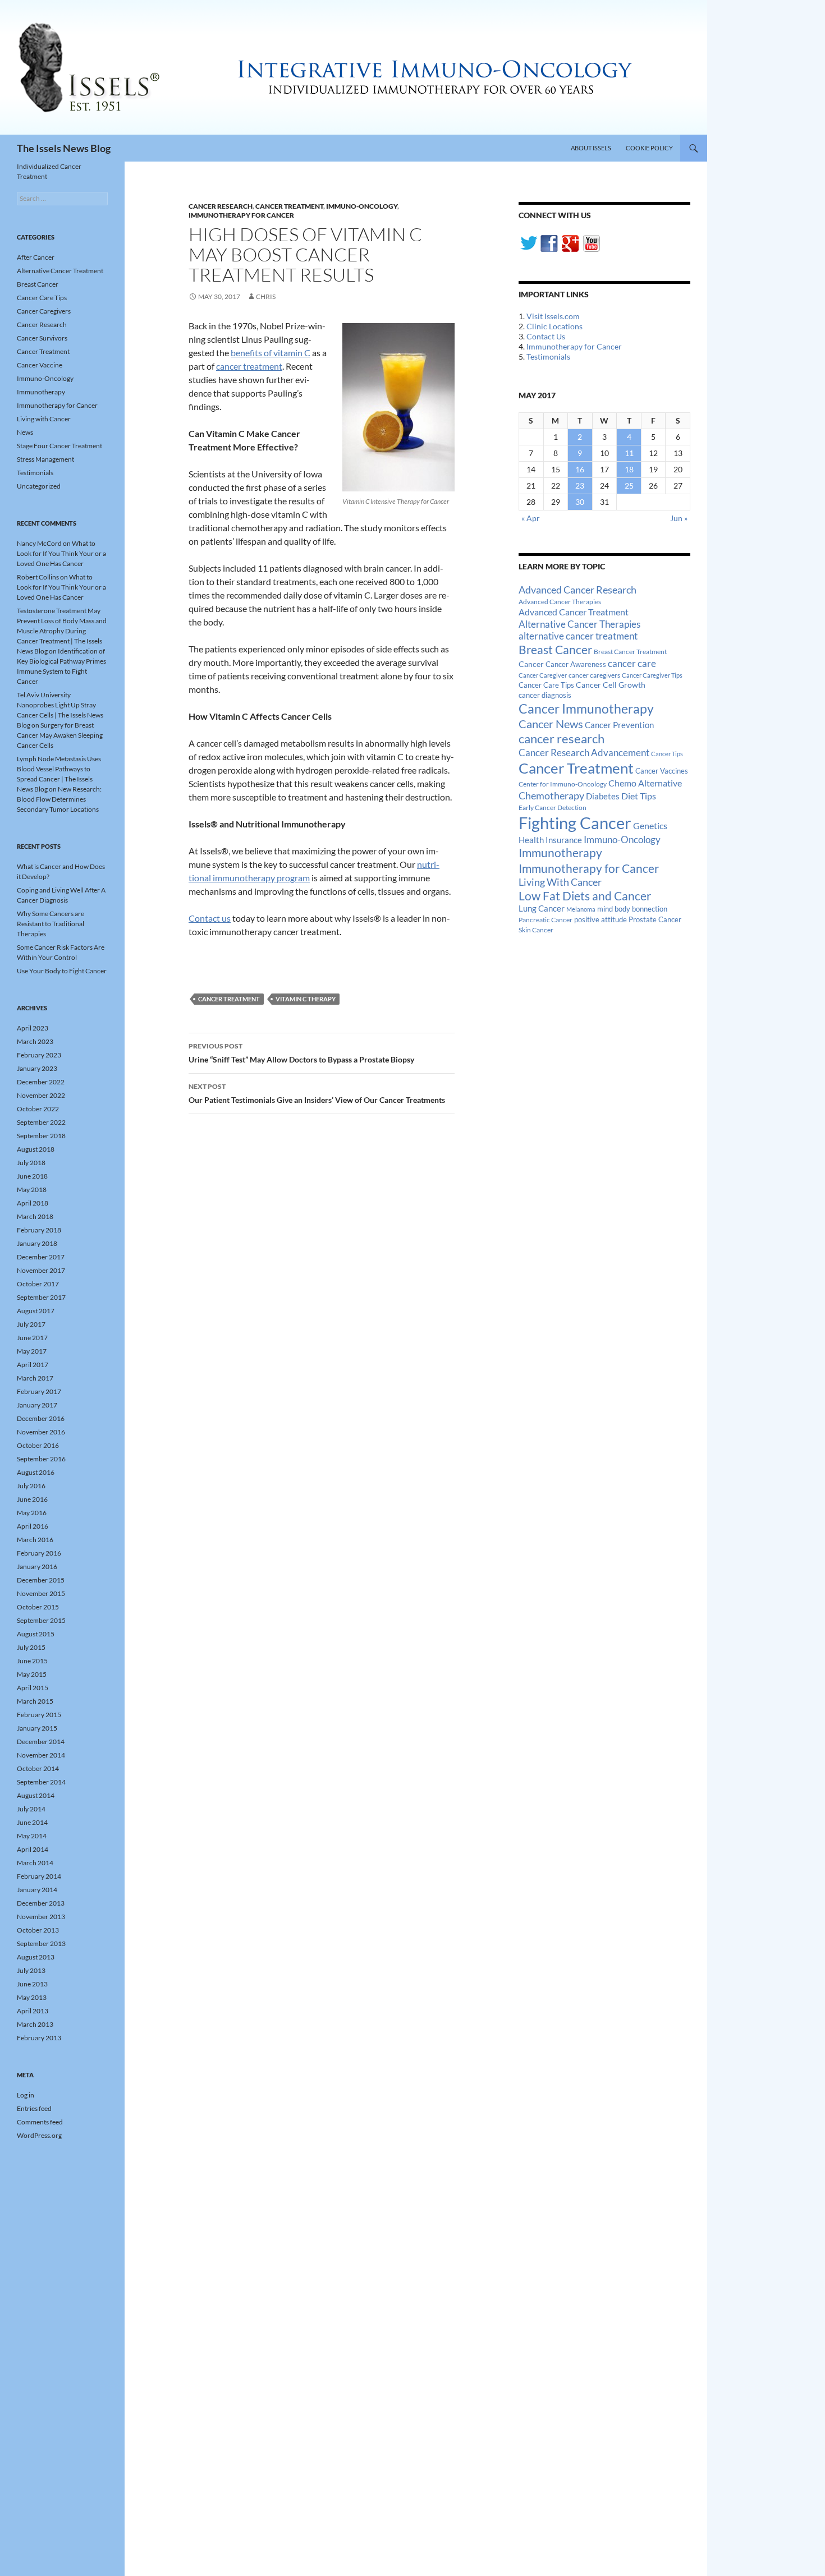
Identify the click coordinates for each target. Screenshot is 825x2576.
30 (580, 502)
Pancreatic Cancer (546, 920)
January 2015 (37, 1728)
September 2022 (41, 1122)
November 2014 (41, 1755)
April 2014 (33, 1849)
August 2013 (36, 1957)
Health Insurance (550, 840)
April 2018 (33, 1203)
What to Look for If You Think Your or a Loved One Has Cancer (61, 553)
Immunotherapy (560, 853)
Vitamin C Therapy (306, 999)
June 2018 (32, 1176)
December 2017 (41, 1257)
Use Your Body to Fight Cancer (62, 971)
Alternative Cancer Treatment (60, 271)
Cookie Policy (649, 148)
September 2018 (41, 1136)
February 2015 (39, 1715)
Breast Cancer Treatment (630, 652)
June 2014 (32, 1822)
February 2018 (39, 1230)
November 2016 (41, 1432)
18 (629, 469)
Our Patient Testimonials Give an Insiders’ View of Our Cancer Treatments (317, 1093)
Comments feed (40, 2122)
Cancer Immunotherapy (586, 709)
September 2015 (41, 1620)
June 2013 (32, 1984)
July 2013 (31, 1970)
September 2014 (41, 1782)
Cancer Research (221, 206)
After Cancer (36, 257)
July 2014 (31, 1809)
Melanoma (581, 909)
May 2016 (32, 1513)
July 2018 (31, 1163)
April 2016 (33, 1526)
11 (629, 453)
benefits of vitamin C (271, 353)
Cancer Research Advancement (584, 753)
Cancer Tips (667, 754)
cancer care (632, 664)
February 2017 (39, 1392)
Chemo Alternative (645, 783)
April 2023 (33, 1028)
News (25, 432)
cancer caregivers (594, 675)
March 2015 (35, 1701)
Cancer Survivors (42, 338)
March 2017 (35, 1378)
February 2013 (39, 2038)
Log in (26, 2095)
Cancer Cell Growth (611, 685)
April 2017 (33, 1365)
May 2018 (32, 1190)
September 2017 (41, 1297)
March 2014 (35, 1863)
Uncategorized (39, 486)
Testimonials (548, 357)
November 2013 (41, 1917)
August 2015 (36, 1634)
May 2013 (32, 1997)
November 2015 (41, 1593)
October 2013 (38, 1930)
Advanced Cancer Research (577, 590)
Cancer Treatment (289, 206)
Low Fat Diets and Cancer (585, 896)
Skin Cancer (536, 930)
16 (580, 469)
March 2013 (35, 2024)
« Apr (531, 518)
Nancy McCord (39, 543)
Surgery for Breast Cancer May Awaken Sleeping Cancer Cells (60, 735)
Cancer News (551, 724)
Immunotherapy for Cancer (241, 215)
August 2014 (36, 1795)
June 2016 (32, 1499)
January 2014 (37, 1890)
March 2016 (35, 1540)
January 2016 (37, 1567)
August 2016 (36, 1472)
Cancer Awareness (576, 664)
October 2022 (38, 1109)
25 (629, 486)
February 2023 (39, 1055)
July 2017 (31, 1324)
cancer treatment (249, 366)
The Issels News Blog (64, 148)
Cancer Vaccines (662, 771)
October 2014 (38, 1768)
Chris (266, 296)
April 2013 (33, 2011)
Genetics (650, 825)
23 (580, 486)
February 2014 (39, 1876)
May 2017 (32, 1351)
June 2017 (32, 1338)
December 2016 (41, 1418)
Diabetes (603, 796)
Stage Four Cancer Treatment (59, 446)
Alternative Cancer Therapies (579, 624)
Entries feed (34, 2108)
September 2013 (41, 1944)
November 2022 (41, 1095)
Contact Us (546, 336)
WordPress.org (39, 2135)
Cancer (531, 664)
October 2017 (38, 1284)
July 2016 (31, 1486)
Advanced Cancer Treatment (574, 612)
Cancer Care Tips (546, 685)
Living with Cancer (44, 419)
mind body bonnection (632, 909)
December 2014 (41, 1742)
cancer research (562, 739)
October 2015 (38, 1607)
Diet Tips (639, 796)
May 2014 (32, 1836)
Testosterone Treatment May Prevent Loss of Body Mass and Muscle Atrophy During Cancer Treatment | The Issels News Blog (62, 631)
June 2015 (32, 1661)
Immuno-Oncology (362, 206)
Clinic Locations (554, 326)
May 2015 (32, 1674)
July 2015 (31, 1647)
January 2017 (37, 1405)
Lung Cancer (542, 909)
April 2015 (33, 1688)
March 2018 (35, 1216)
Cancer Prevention (619, 725)
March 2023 (35, 1041)
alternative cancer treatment (578, 636)
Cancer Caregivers (44, 311)
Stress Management (45, 459)
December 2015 (41, 1580)
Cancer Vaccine (40, 365)
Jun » (679, 518)
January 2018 (37, 1243)
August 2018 (36, 1149)
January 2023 (37, 1068)
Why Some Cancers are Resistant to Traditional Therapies (51, 924)
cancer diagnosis (545, 695)
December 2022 (41, 1082)
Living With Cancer (560, 882)
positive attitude (601, 920)
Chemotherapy (551, 795)
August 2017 (36, 1311)
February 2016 (39, 1553)
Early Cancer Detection (553, 808)
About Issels (591, 148)
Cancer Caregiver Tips (652, 675)
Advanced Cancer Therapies (560, 602)
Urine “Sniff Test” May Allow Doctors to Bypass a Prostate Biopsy (301, 1053)
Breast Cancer (555, 650)
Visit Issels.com (553, 316)
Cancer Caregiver (543, 675)
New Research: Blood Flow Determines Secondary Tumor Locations (59, 799)
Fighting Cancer (575, 823)
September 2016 (41, 1459)
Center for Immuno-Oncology (563, 784)
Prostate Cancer (655, 919)
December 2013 (41, 1903)
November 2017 (41, 1270)
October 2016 (38, 1445)
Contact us (210, 918)
